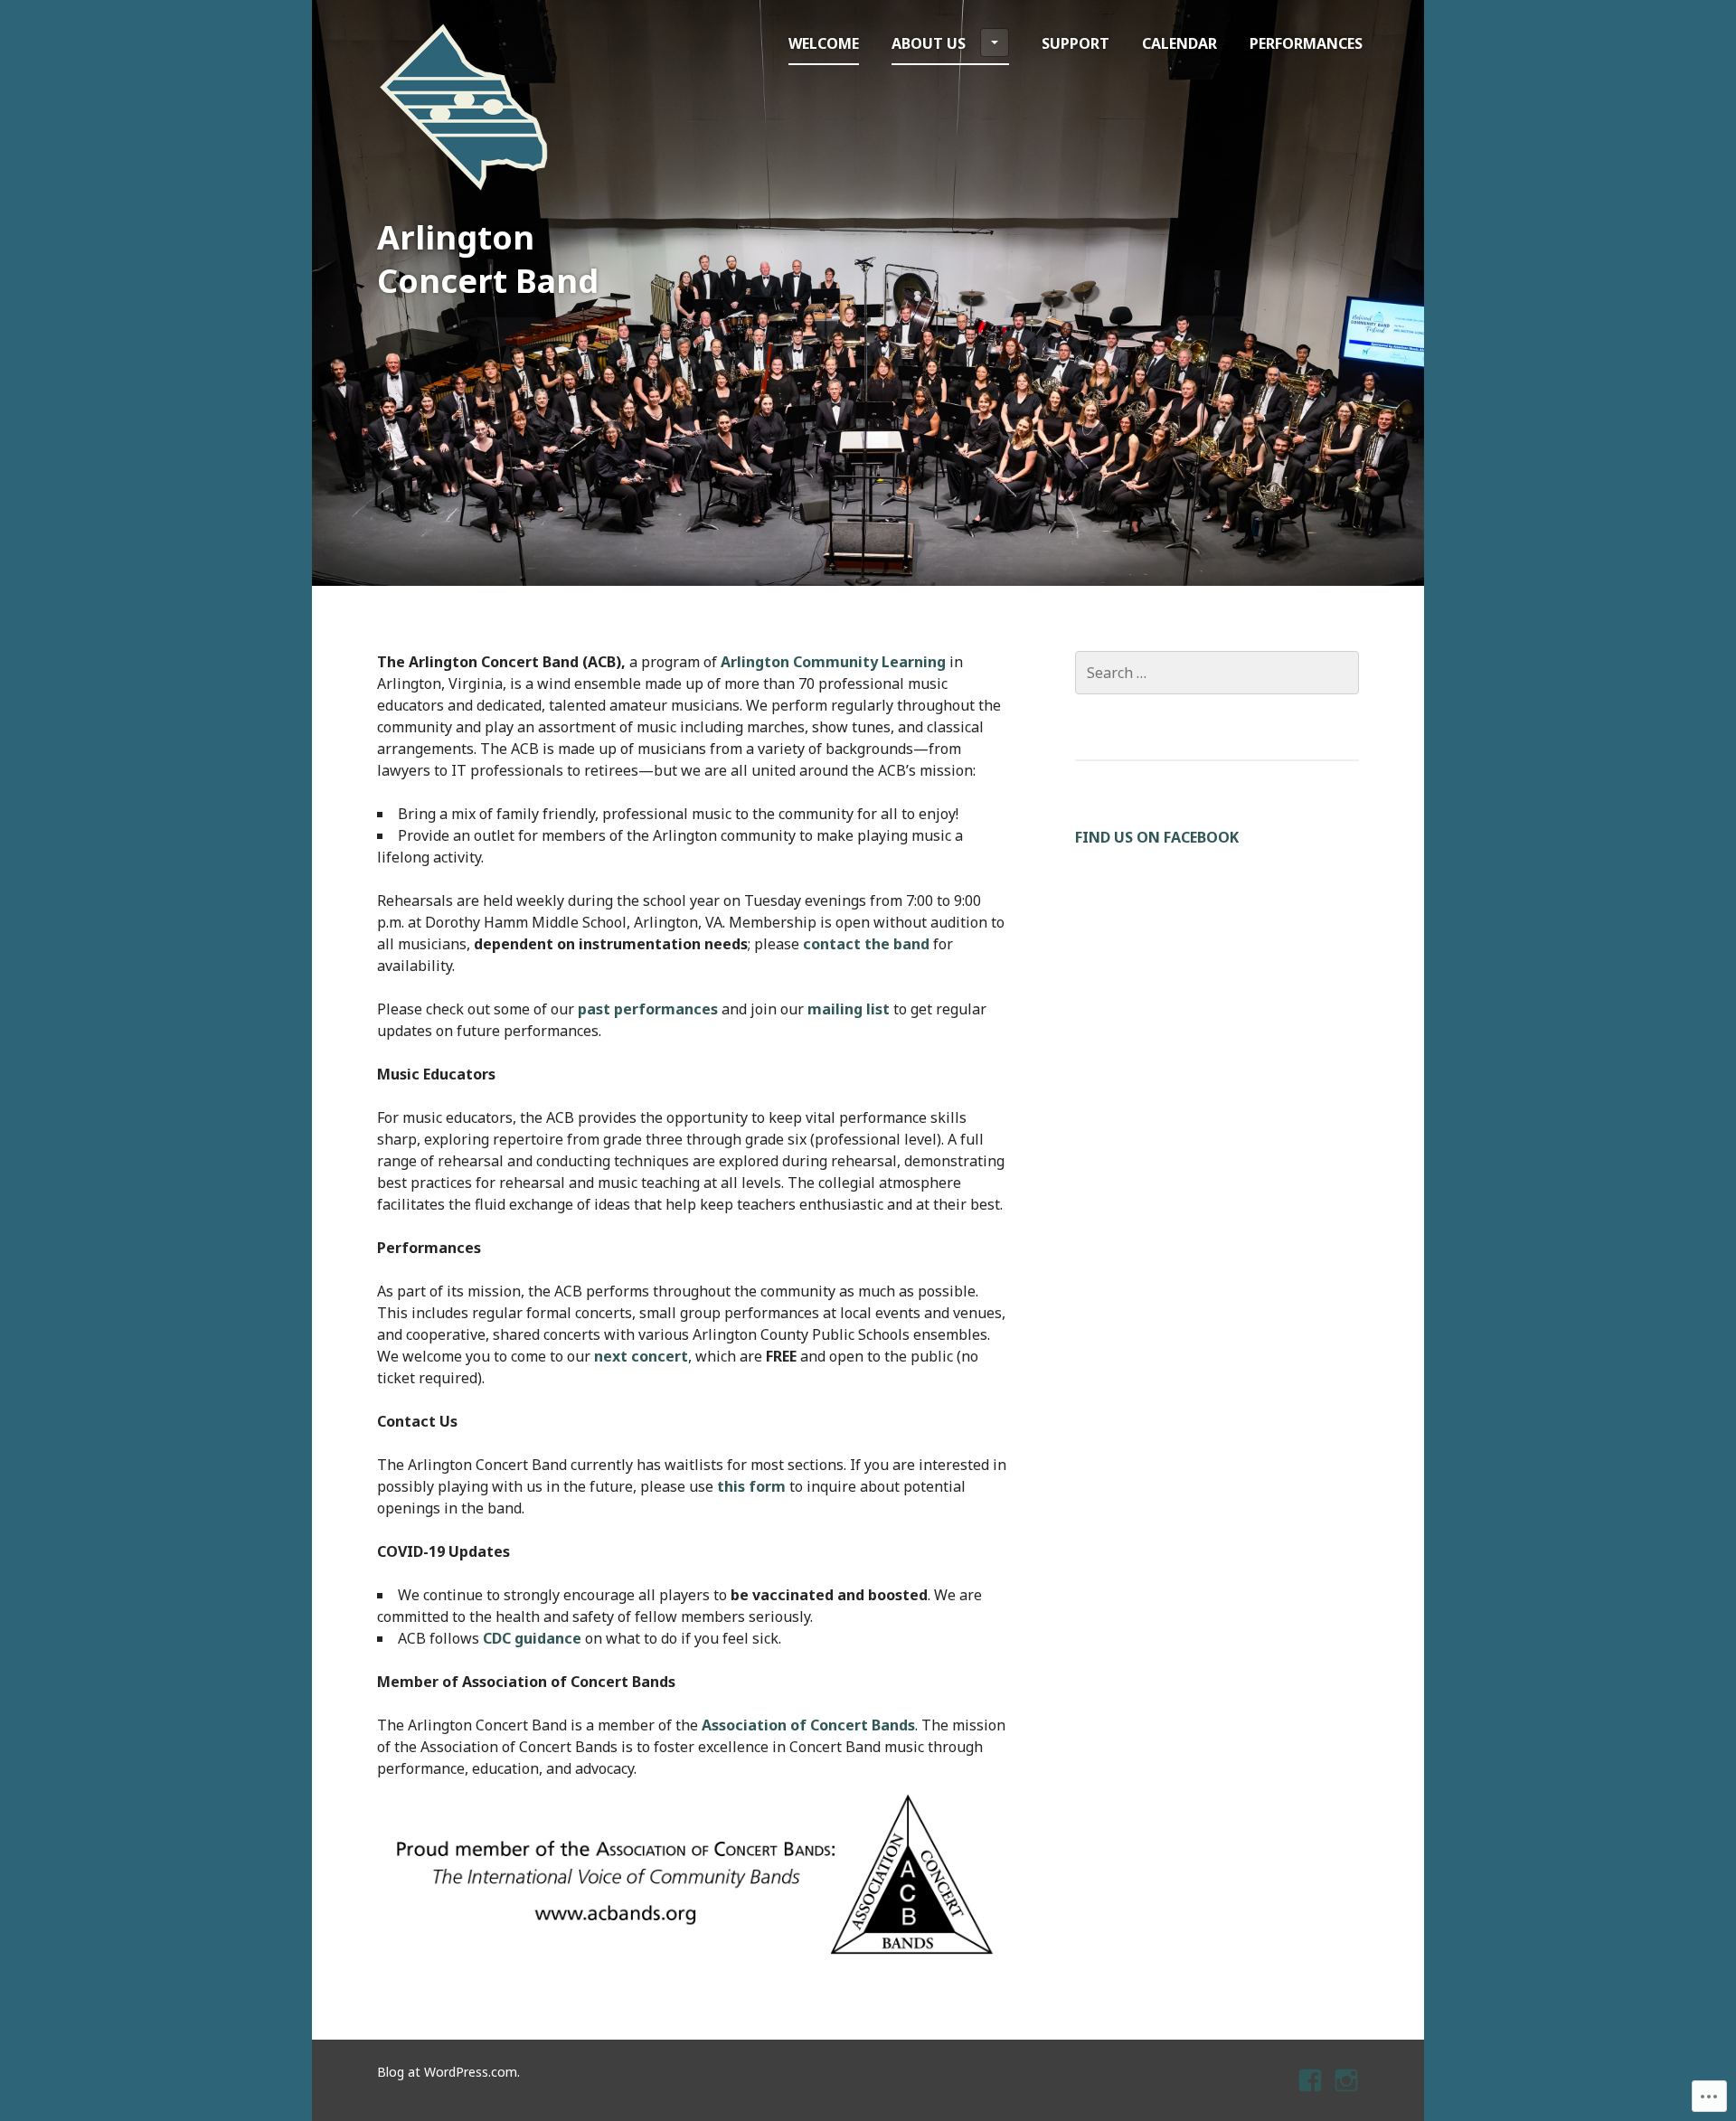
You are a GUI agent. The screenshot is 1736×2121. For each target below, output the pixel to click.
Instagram (1347, 2096)
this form (751, 1486)
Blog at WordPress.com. (448, 2072)
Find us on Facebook (1157, 837)
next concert (641, 1356)
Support (1076, 43)
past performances (648, 1009)
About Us (929, 43)
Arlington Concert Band (488, 259)
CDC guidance (532, 1638)
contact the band (866, 944)
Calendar (1179, 43)
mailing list (849, 1009)
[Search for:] (1217, 673)
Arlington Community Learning (833, 662)
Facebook (1312, 2096)
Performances (1306, 43)
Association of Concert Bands (808, 1725)
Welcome (824, 43)
